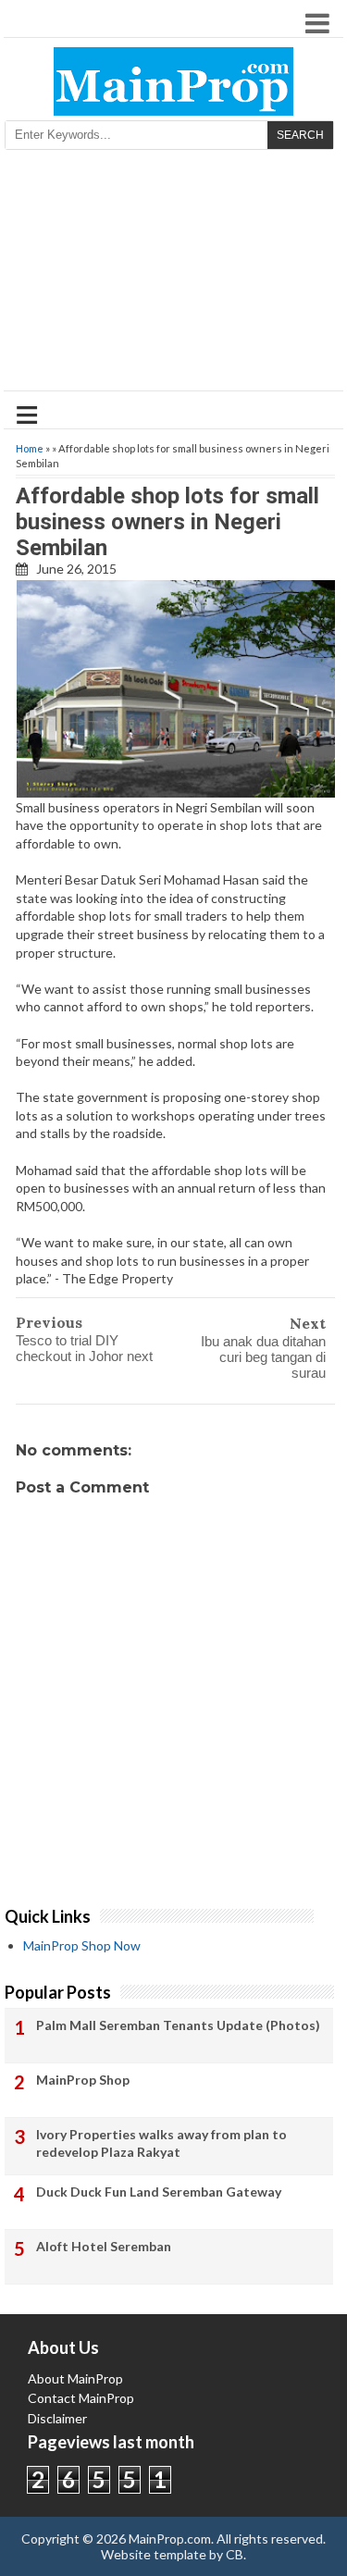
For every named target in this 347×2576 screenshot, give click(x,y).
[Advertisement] (173, 276)
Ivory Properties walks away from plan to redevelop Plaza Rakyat (161, 2143)
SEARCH (300, 135)
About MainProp (75, 2378)
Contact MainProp (81, 2398)
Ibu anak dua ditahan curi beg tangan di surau (263, 1357)
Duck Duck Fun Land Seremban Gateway (159, 2192)
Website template (154, 2554)
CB (235, 2554)
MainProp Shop (83, 2080)
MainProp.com (170, 2539)
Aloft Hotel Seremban (104, 2246)
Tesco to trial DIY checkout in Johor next (84, 1348)
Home (30, 448)
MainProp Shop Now (82, 1945)
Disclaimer (57, 2418)
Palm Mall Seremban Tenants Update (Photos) (178, 2025)
